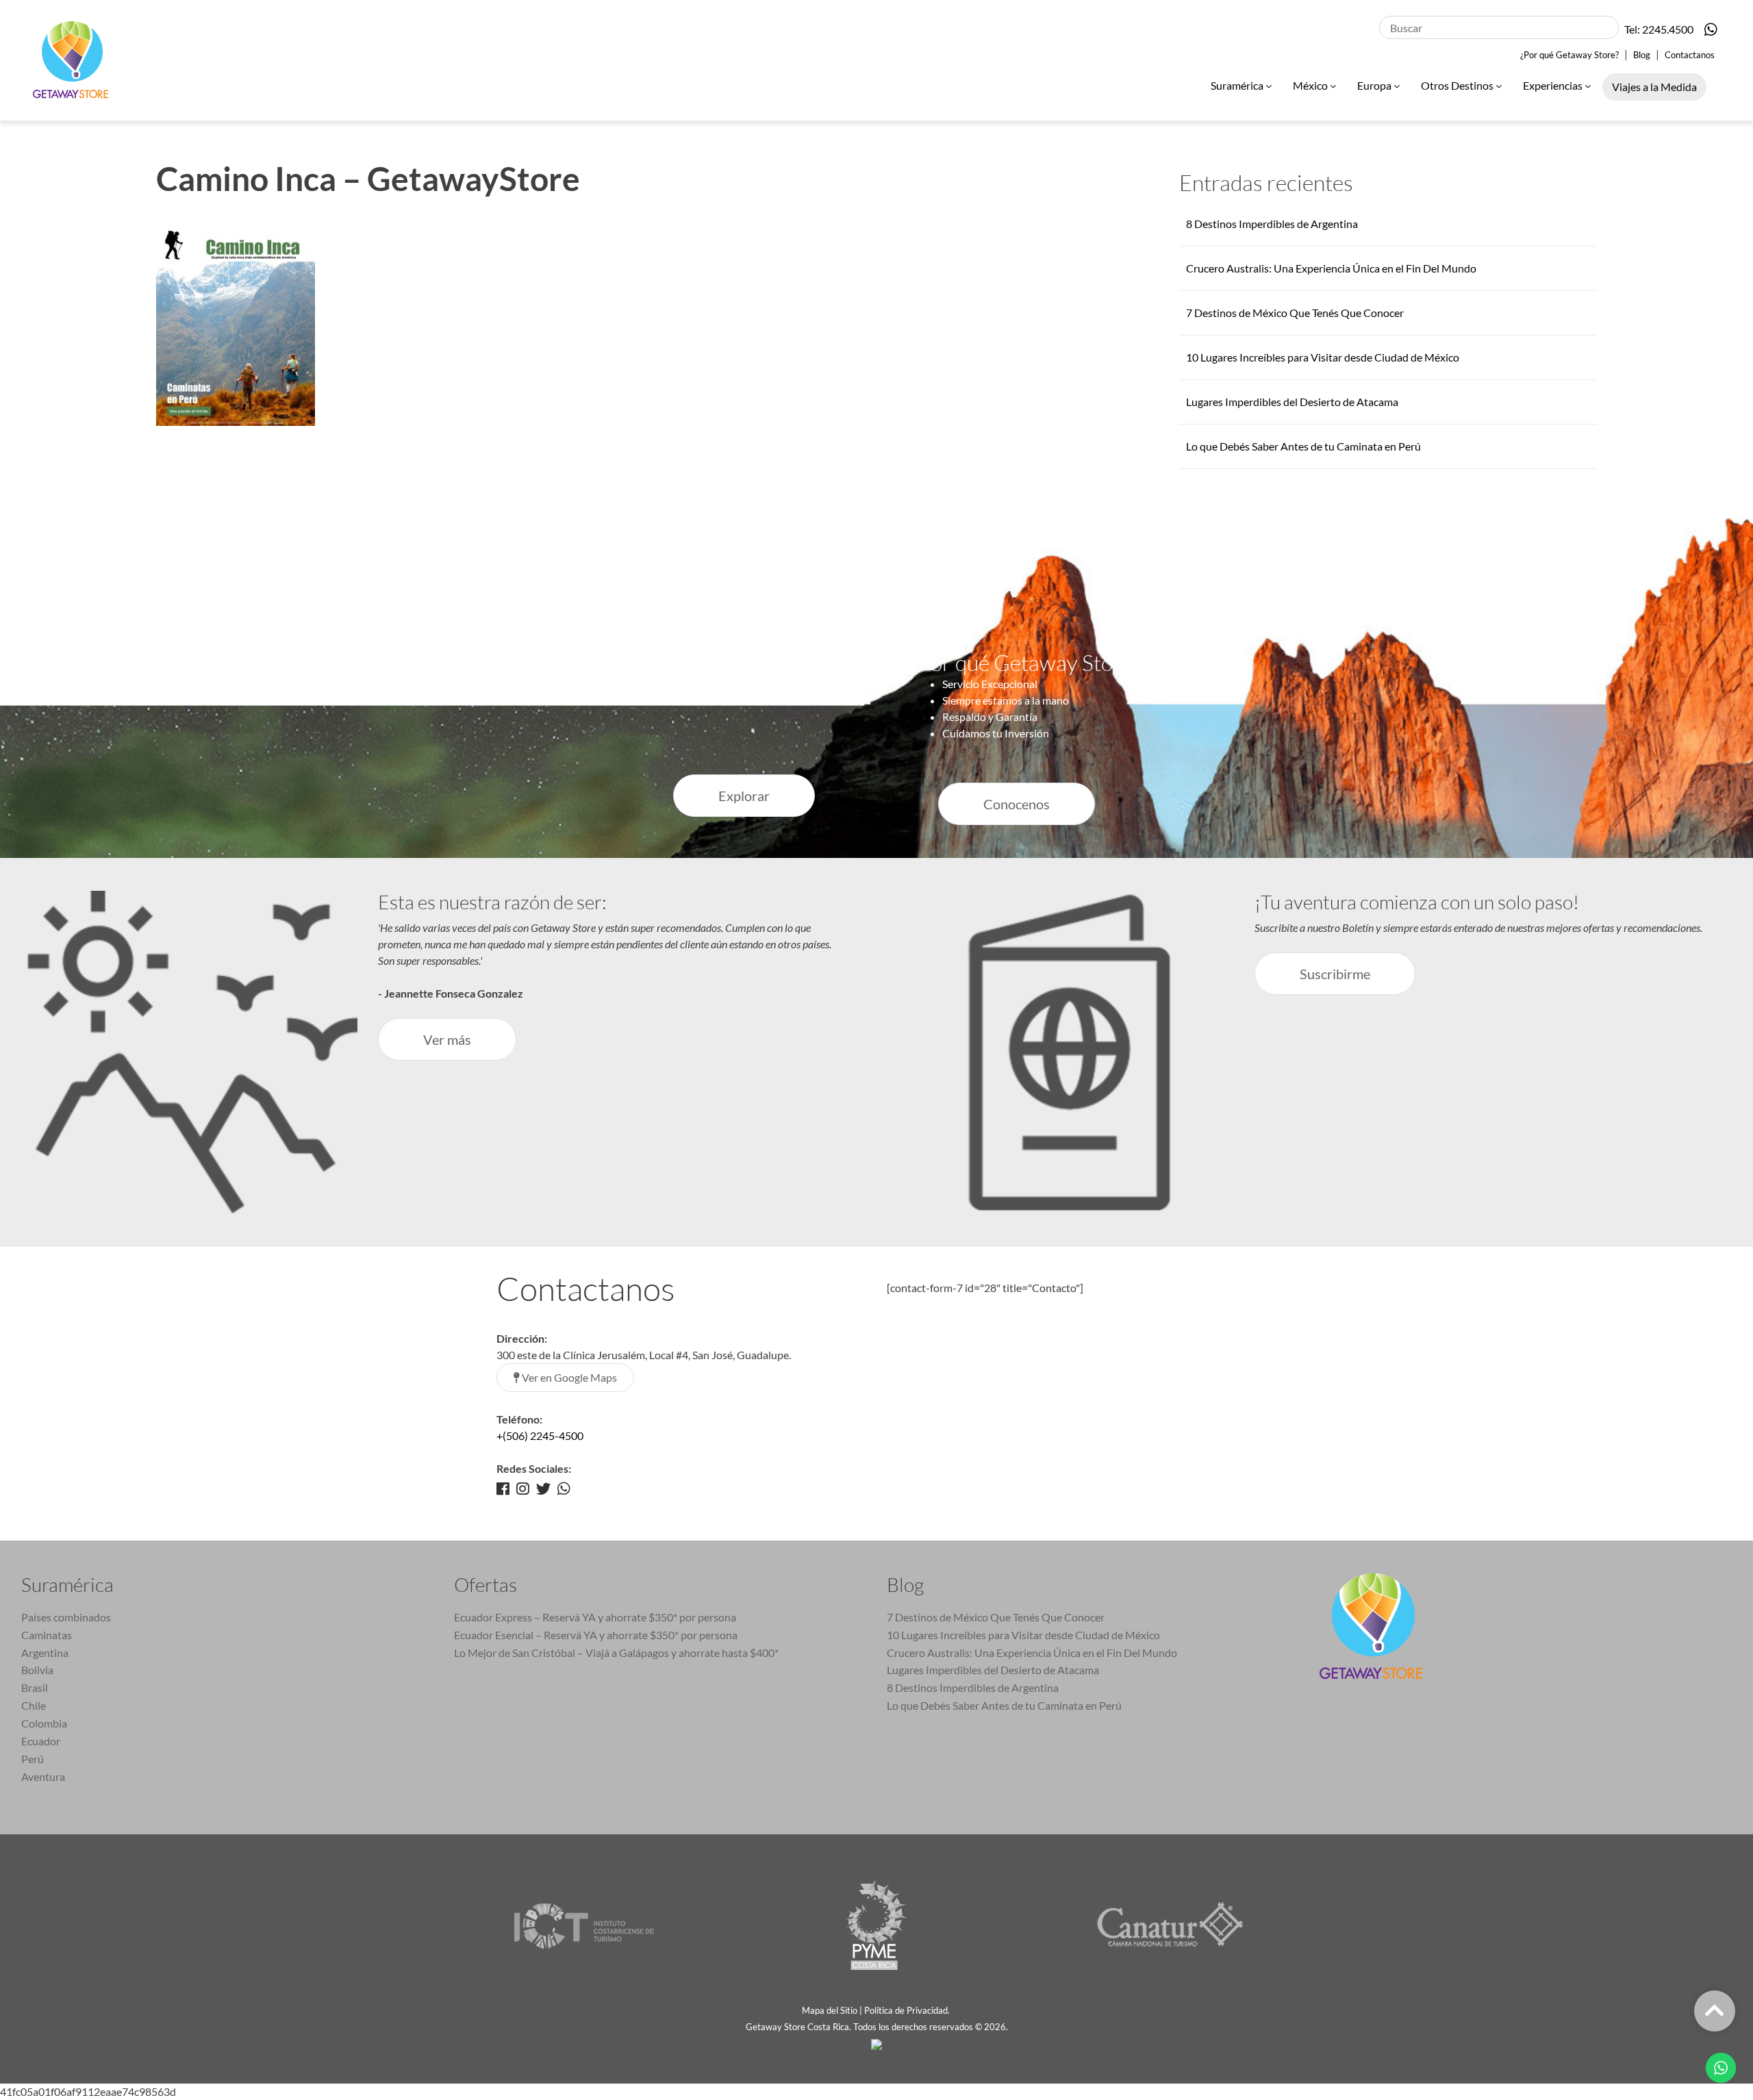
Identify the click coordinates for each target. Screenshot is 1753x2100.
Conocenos (1017, 804)
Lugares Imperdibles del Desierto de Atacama (1292, 402)
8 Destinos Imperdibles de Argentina (1272, 224)
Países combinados (66, 1617)
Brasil (35, 1687)
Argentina (45, 1653)
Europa (1375, 85)
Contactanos (1690, 55)
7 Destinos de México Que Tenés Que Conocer (1295, 313)
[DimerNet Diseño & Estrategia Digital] (876, 2043)
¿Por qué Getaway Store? (1569, 55)
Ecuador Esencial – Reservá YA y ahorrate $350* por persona (596, 1635)
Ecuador (41, 1741)
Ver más (447, 1039)
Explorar (744, 796)
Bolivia (37, 1670)
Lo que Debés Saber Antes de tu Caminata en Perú (1303, 446)
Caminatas (47, 1635)
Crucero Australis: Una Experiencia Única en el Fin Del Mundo (1331, 268)
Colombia (44, 1723)
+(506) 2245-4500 (540, 1435)
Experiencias (1554, 85)
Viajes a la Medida (1654, 87)
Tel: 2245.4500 (1659, 29)
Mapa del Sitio (830, 2010)
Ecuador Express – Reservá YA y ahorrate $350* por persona (595, 1617)
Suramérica (1238, 85)
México (1311, 85)
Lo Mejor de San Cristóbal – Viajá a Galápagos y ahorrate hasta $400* (616, 1653)
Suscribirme (1335, 974)
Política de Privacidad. (908, 2010)
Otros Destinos (1458, 85)
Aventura (43, 1776)
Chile (34, 1705)
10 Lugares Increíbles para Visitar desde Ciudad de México (1323, 357)
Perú (33, 1759)
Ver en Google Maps (568, 1377)
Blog (1642, 55)
